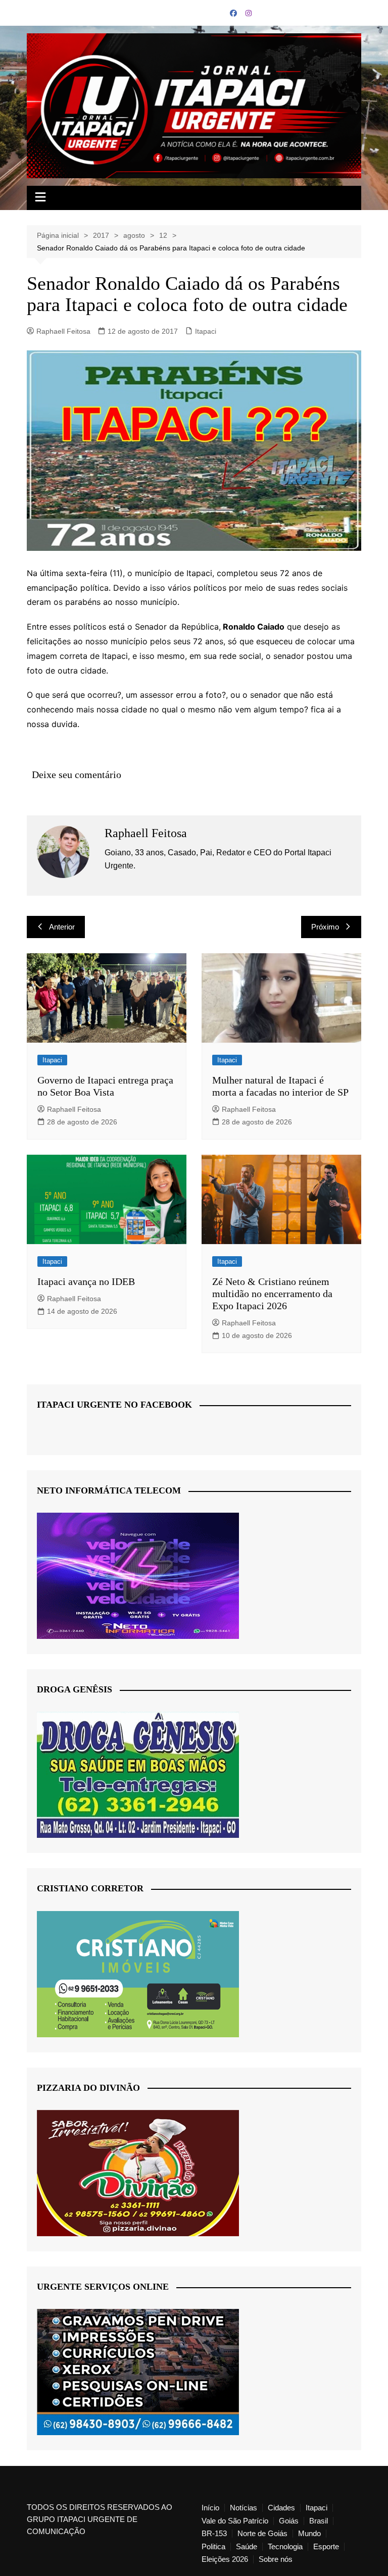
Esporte (326, 2547)
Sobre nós (276, 2559)
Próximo (325, 927)
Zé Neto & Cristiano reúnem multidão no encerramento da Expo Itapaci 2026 (272, 1294)
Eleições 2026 (225, 2559)
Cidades (281, 2508)
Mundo (309, 2534)
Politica (213, 2547)
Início (210, 2508)
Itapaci (206, 331)
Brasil (319, 2521)
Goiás (289, 2521)
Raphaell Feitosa (63, 331)
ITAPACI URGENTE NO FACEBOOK (114, 1405)
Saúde (247, 2547)
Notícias (244, 2508)
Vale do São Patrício (235, 2521)
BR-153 (214, 2534)
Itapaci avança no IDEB (86, 1281)
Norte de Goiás (262, 2534)
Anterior (62, 927)
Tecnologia (285, 2547)
